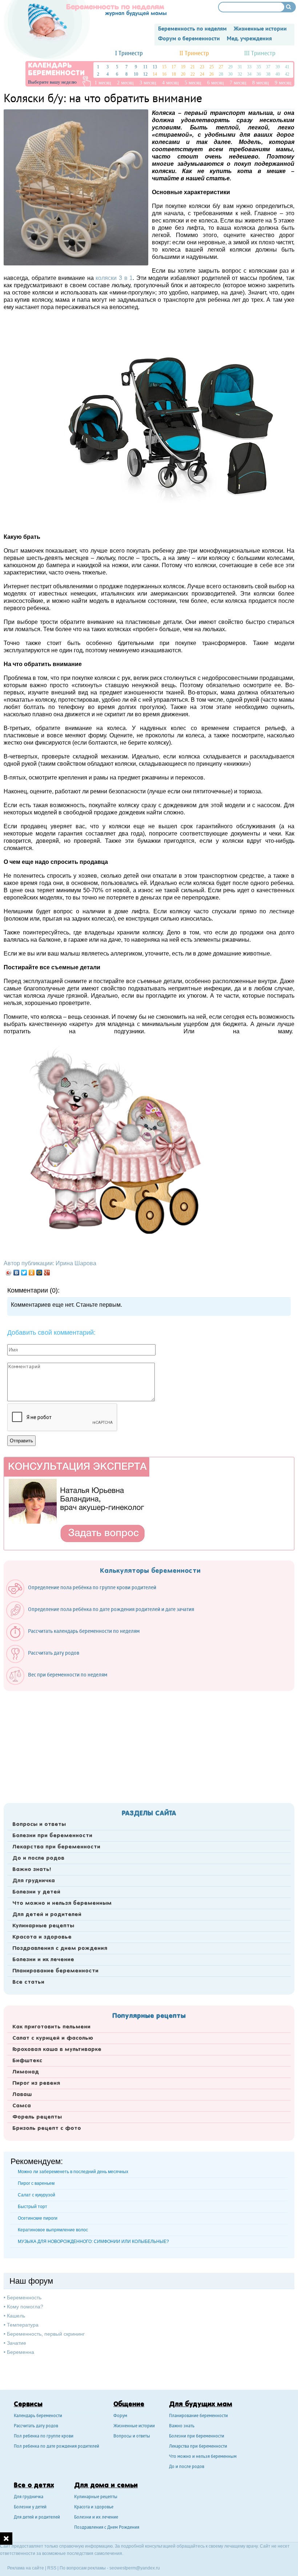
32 (240, 74)
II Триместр (194, 54)
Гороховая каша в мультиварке (57, 2050)
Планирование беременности (55, 1971)
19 (183, 67)
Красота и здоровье (42, 1937)
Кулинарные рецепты (43, 1926)
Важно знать (182, 2426)
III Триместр (260, 54)
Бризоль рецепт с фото (47, 2128)
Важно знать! (32, 1870)
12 (145, 74)
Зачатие (17, 2343)
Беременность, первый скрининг (46, 2334)
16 (164, 74)
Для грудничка (34, 1881)
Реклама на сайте (26, 2568)
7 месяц (238, 83)
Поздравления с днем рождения (60, 1948)
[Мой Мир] (39, 1273)
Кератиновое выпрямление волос (53, 2230)
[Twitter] (24, 1273)
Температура (23, 2325)
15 (164, 67)
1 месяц (103, 83)
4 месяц (170, 83)
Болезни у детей (36, 1892)
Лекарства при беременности (56, 1847)
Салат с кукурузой (37, 2195)
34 (249, 74)
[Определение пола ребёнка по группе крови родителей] (85, 1596)
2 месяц (125, 83)
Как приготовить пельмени (51, 2027)
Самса (22, 2106)
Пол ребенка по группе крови (44, 2437)
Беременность (24, 2297)
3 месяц (148, 83)
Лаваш (22, 2095)
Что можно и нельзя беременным (62, 1903)
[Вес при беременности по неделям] (60, 1683)
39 (278, 67)
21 (193, 67)
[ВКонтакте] (17, 1273)
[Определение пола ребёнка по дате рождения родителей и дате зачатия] (104, 1618)
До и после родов (38, 1858)
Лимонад (26, 2072)
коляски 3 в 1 (114, 278)
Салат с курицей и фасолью (53, 2038)
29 (230, 67)
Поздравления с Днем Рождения (107, 2528)
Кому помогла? (25, 2307)
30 (230, 74)
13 (155, 67)
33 (249, 67)
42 (287, 74)
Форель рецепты (37, 2117)
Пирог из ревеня (36, 2083)
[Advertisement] (149, 1745)
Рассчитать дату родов (36, 2426)
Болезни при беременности (52, 1836)
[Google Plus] (47, 1273)
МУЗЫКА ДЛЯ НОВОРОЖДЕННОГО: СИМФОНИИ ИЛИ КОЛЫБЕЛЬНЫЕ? (93, 2242)
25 (212, 67)
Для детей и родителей (47, 1915)
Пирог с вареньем (36, 2183)
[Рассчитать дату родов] (46, 1661)
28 (221, 74)
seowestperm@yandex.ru (135, 2568)
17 (174, 67)
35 (259, 67)
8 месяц (261, 83)
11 (145, 67)
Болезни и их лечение (43, 1960)
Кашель (16, 2316)
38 (268, 74)
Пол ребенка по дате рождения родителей (57, 2447)
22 (193, 74)
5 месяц (193, 83)
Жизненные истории (134, 2426)
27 (221, 67)
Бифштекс (27, 2061)
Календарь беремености (38, 2416)
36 (259, 74)
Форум (120, 2416)
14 (155, 74)
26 (212, 74)
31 (240, 67)
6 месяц (216, 83)
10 (136, 74)
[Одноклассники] (32, 1273)
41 (287, 67)
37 (268, 67)
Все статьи (28, 1982)
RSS (52, 2568)
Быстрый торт (33, 2207)
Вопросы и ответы (39, 1824)
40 (278, 74)
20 (183, 74)
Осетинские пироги (38, 2218)
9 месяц (283, 83)
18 (174, 74)
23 (202, 67)
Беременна (21, 2352)
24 (202, 74)
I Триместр (129, 54)
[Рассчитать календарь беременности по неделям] (76, 1639)
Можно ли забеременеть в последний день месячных (73, 2172)
